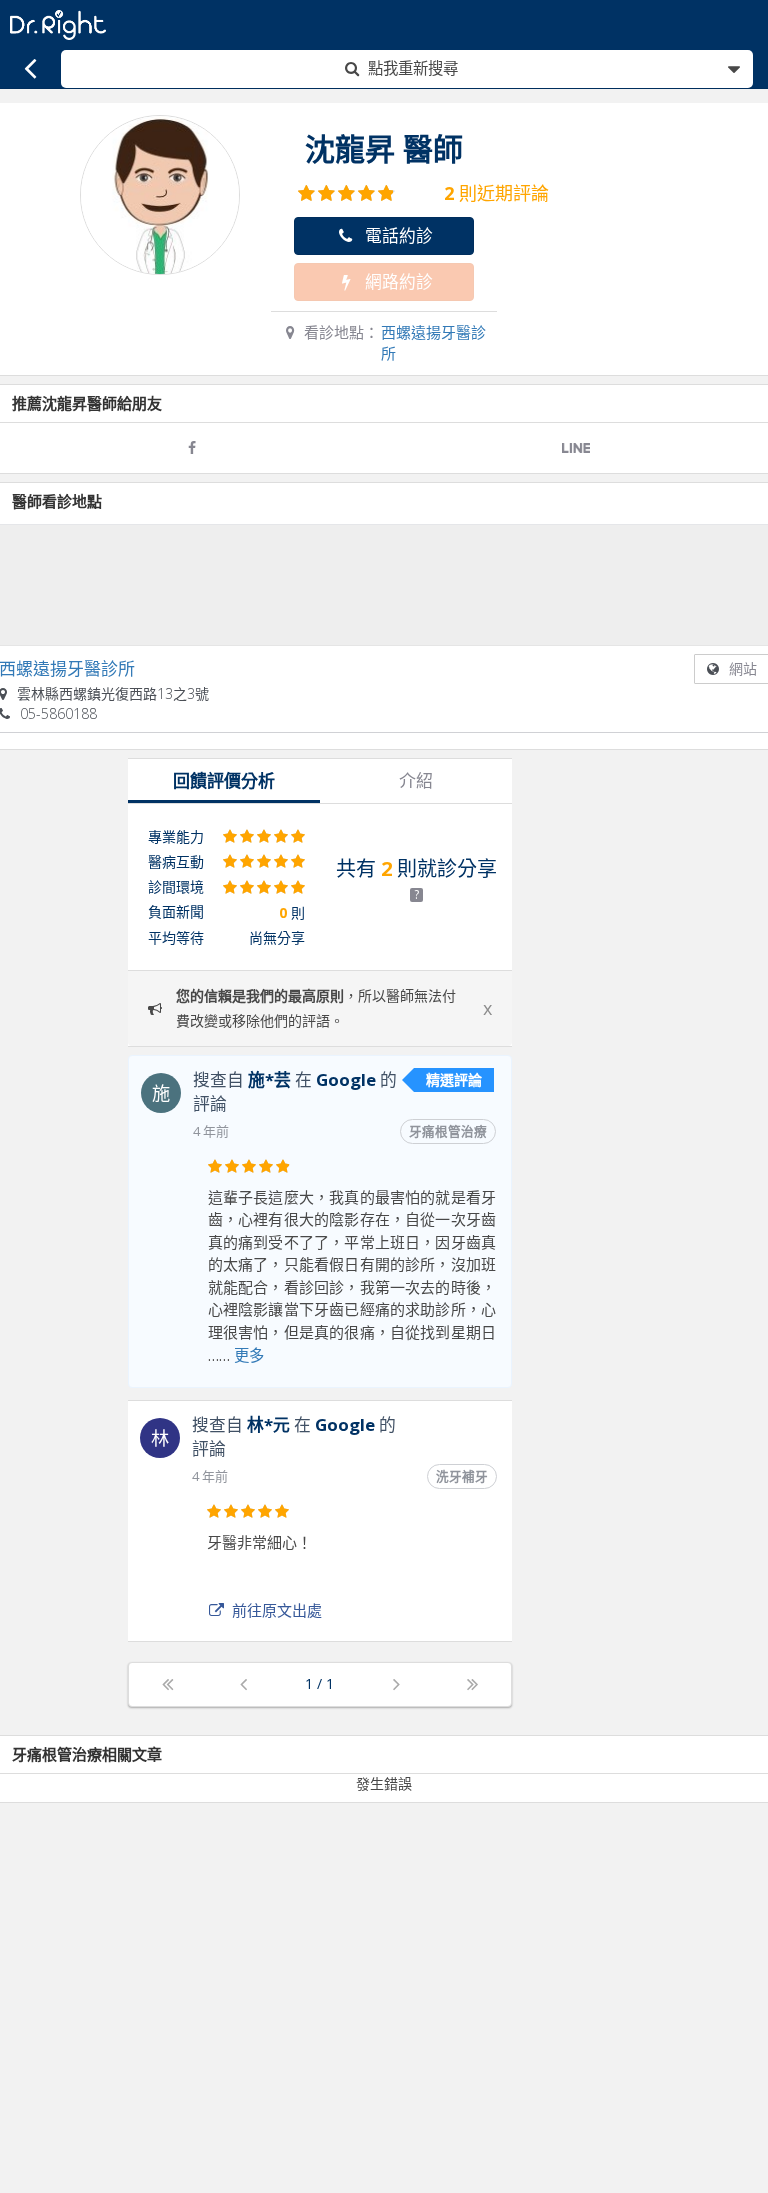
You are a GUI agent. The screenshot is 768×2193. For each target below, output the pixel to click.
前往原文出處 (277, 1610)
